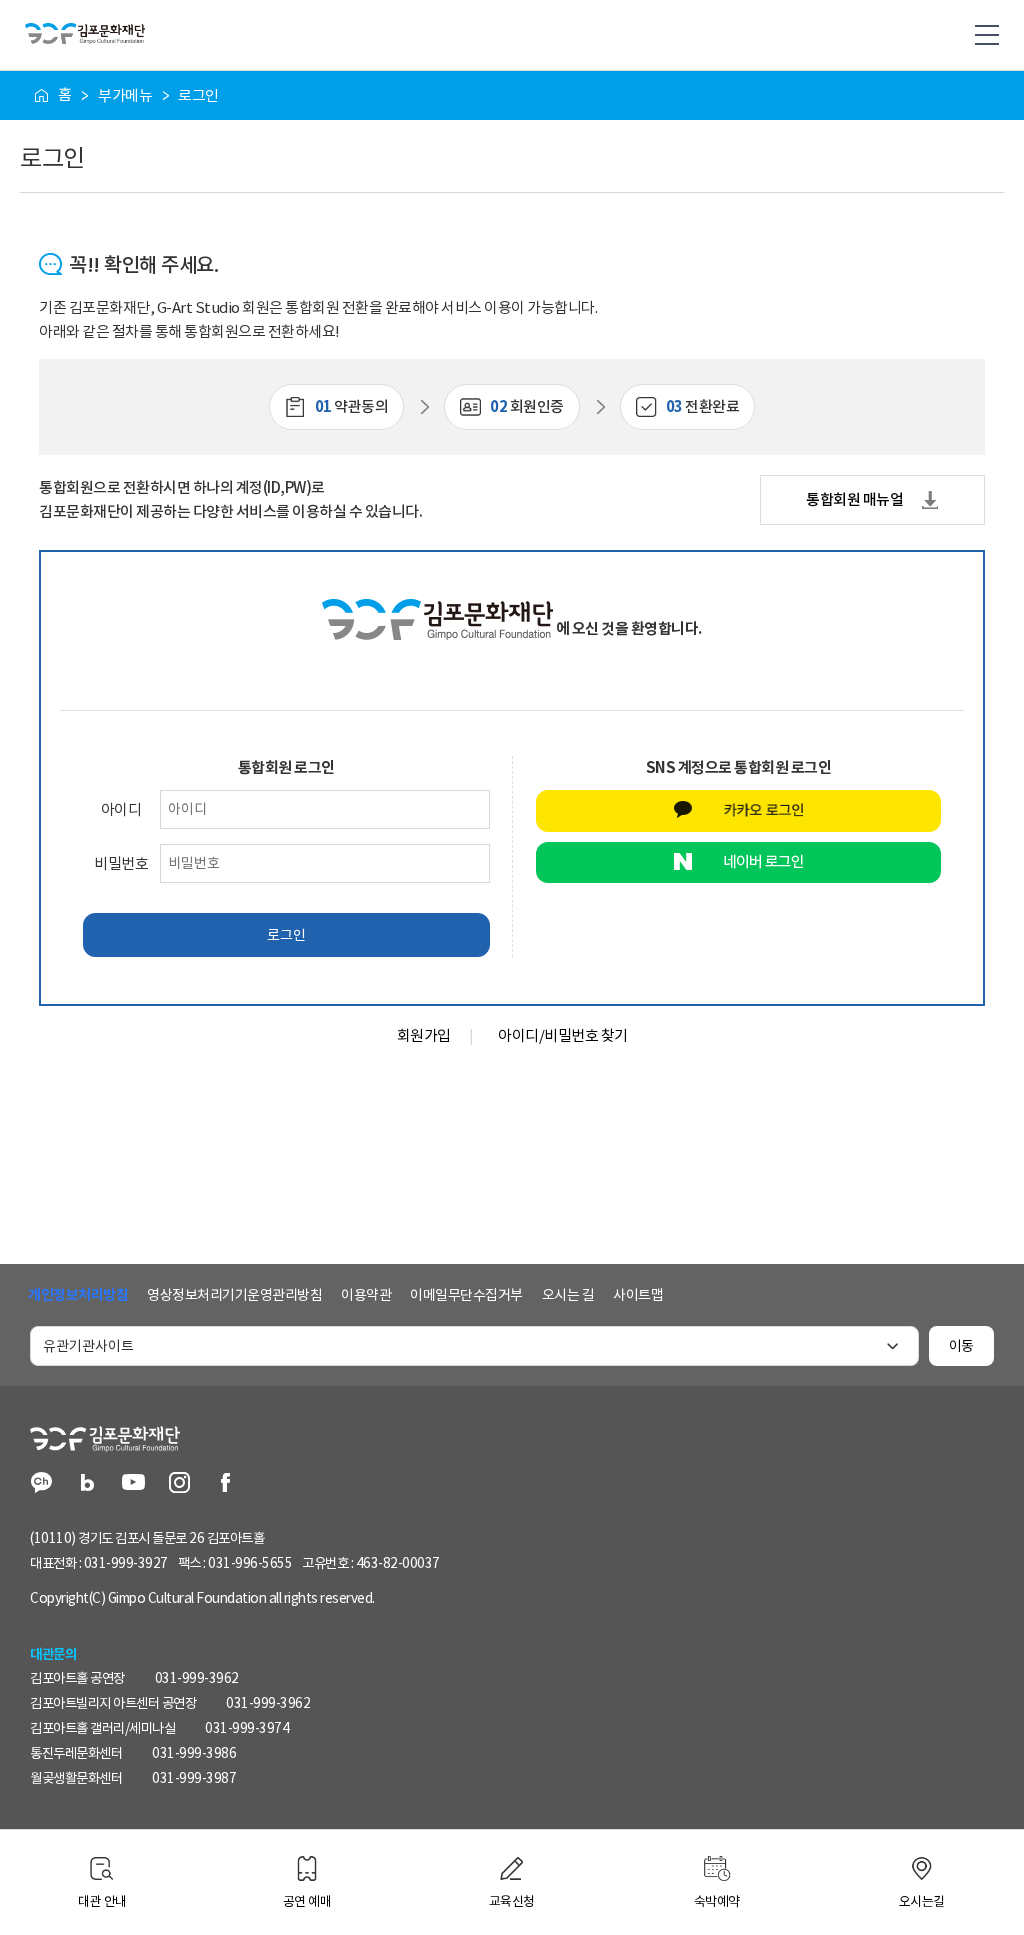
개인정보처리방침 (78, 1295)
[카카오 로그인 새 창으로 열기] (739, 811)
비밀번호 (121, 863)
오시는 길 (568, 1295)
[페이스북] (225, 1484)
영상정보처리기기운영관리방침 (234, 1295)
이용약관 (366, 1295)
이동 (961, 1346)
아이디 (121, 809)
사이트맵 (638, 1295)
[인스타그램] (179, 1484)
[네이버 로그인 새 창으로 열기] (739, 863)
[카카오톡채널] (41, 1484)
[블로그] (87, 1484)
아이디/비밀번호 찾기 (563, 1035)
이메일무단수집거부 (466, 1295)
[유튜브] (133, 1484)
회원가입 (424, 1035)
